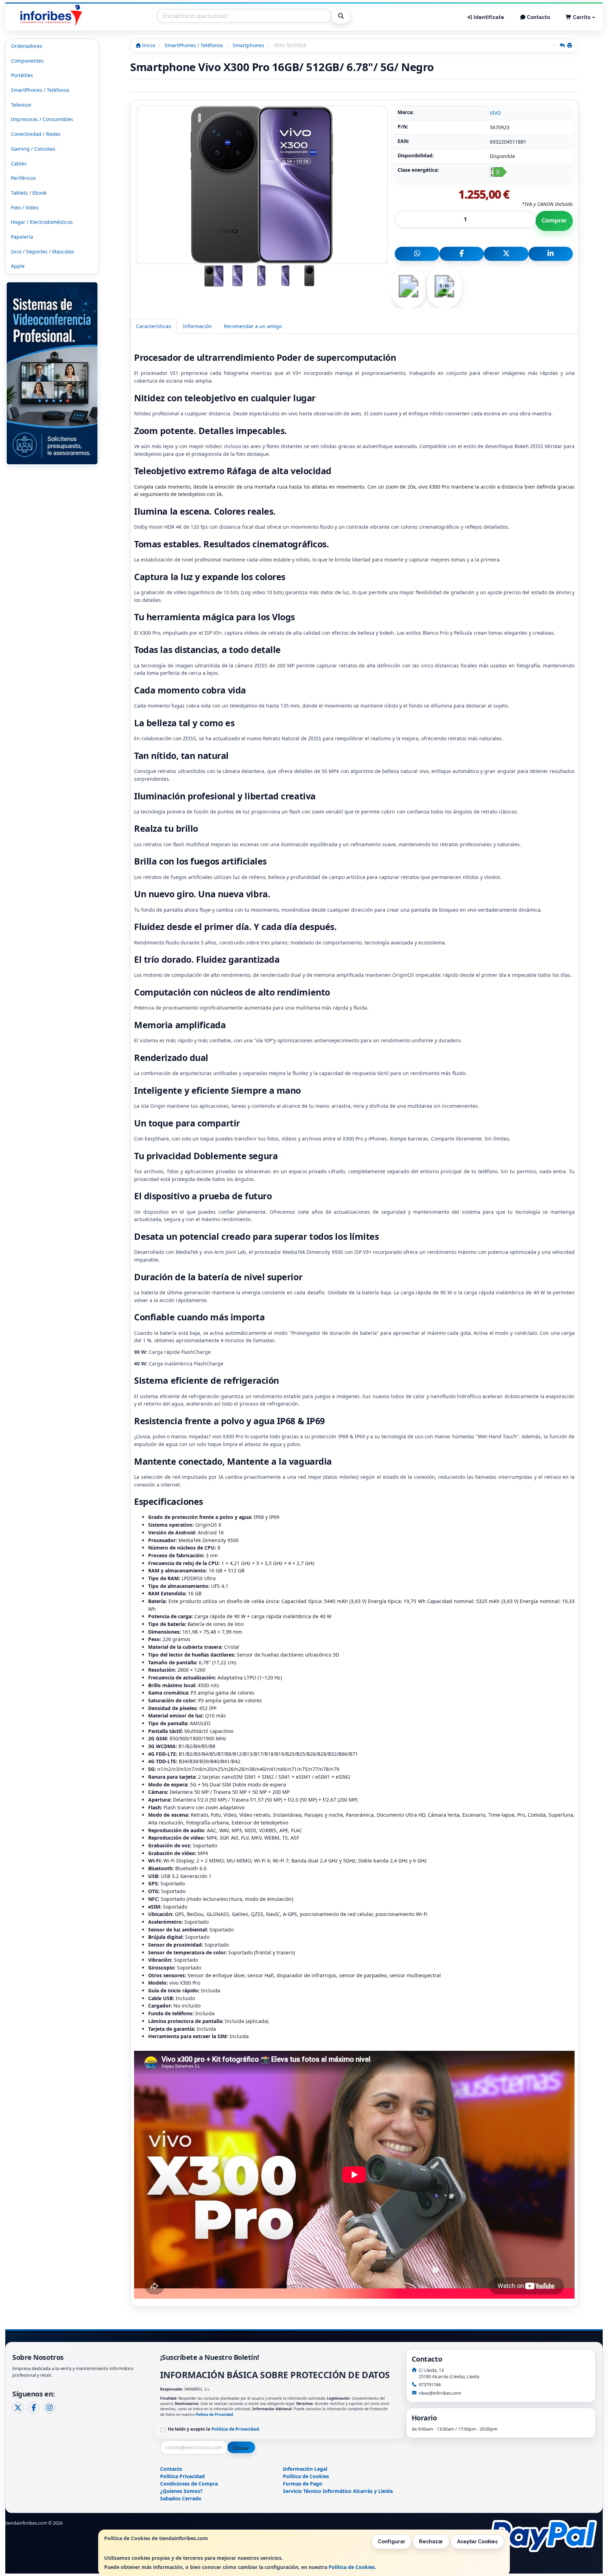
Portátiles (22, 75)
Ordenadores (27, 46)
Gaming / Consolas (33, 149)
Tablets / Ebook (29, 193)
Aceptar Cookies (477, 2542)
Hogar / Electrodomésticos (42, 222)
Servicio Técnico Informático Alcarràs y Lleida (338, 2491)
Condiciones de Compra (189, 2484)
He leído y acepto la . (214, 2429)
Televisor (21, 105)
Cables (19, 164)
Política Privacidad (182, 2476)
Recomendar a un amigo (253, 326)
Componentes (27, 61)
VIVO (495, 113)
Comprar (554, 221)
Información (197, 326)
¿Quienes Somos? (181, 2491)
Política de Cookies (352, 2567)
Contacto (538, 17)
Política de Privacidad (214, 2414)
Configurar (392, 2542)
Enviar (241, 2448)
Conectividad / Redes (36, 134)
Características (154, 326)
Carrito (582, 17)
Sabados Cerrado (181, 2498)
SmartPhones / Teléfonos (40, 90)
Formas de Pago (303, 2484)
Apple (18, 266)
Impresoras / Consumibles (42, 119)
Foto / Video (25, 208)
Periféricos (23, 178)
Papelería (22, 237)
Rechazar (431, 2542)
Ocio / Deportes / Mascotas (43, 252)
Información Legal (305, 2469)
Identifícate (488, 17)
